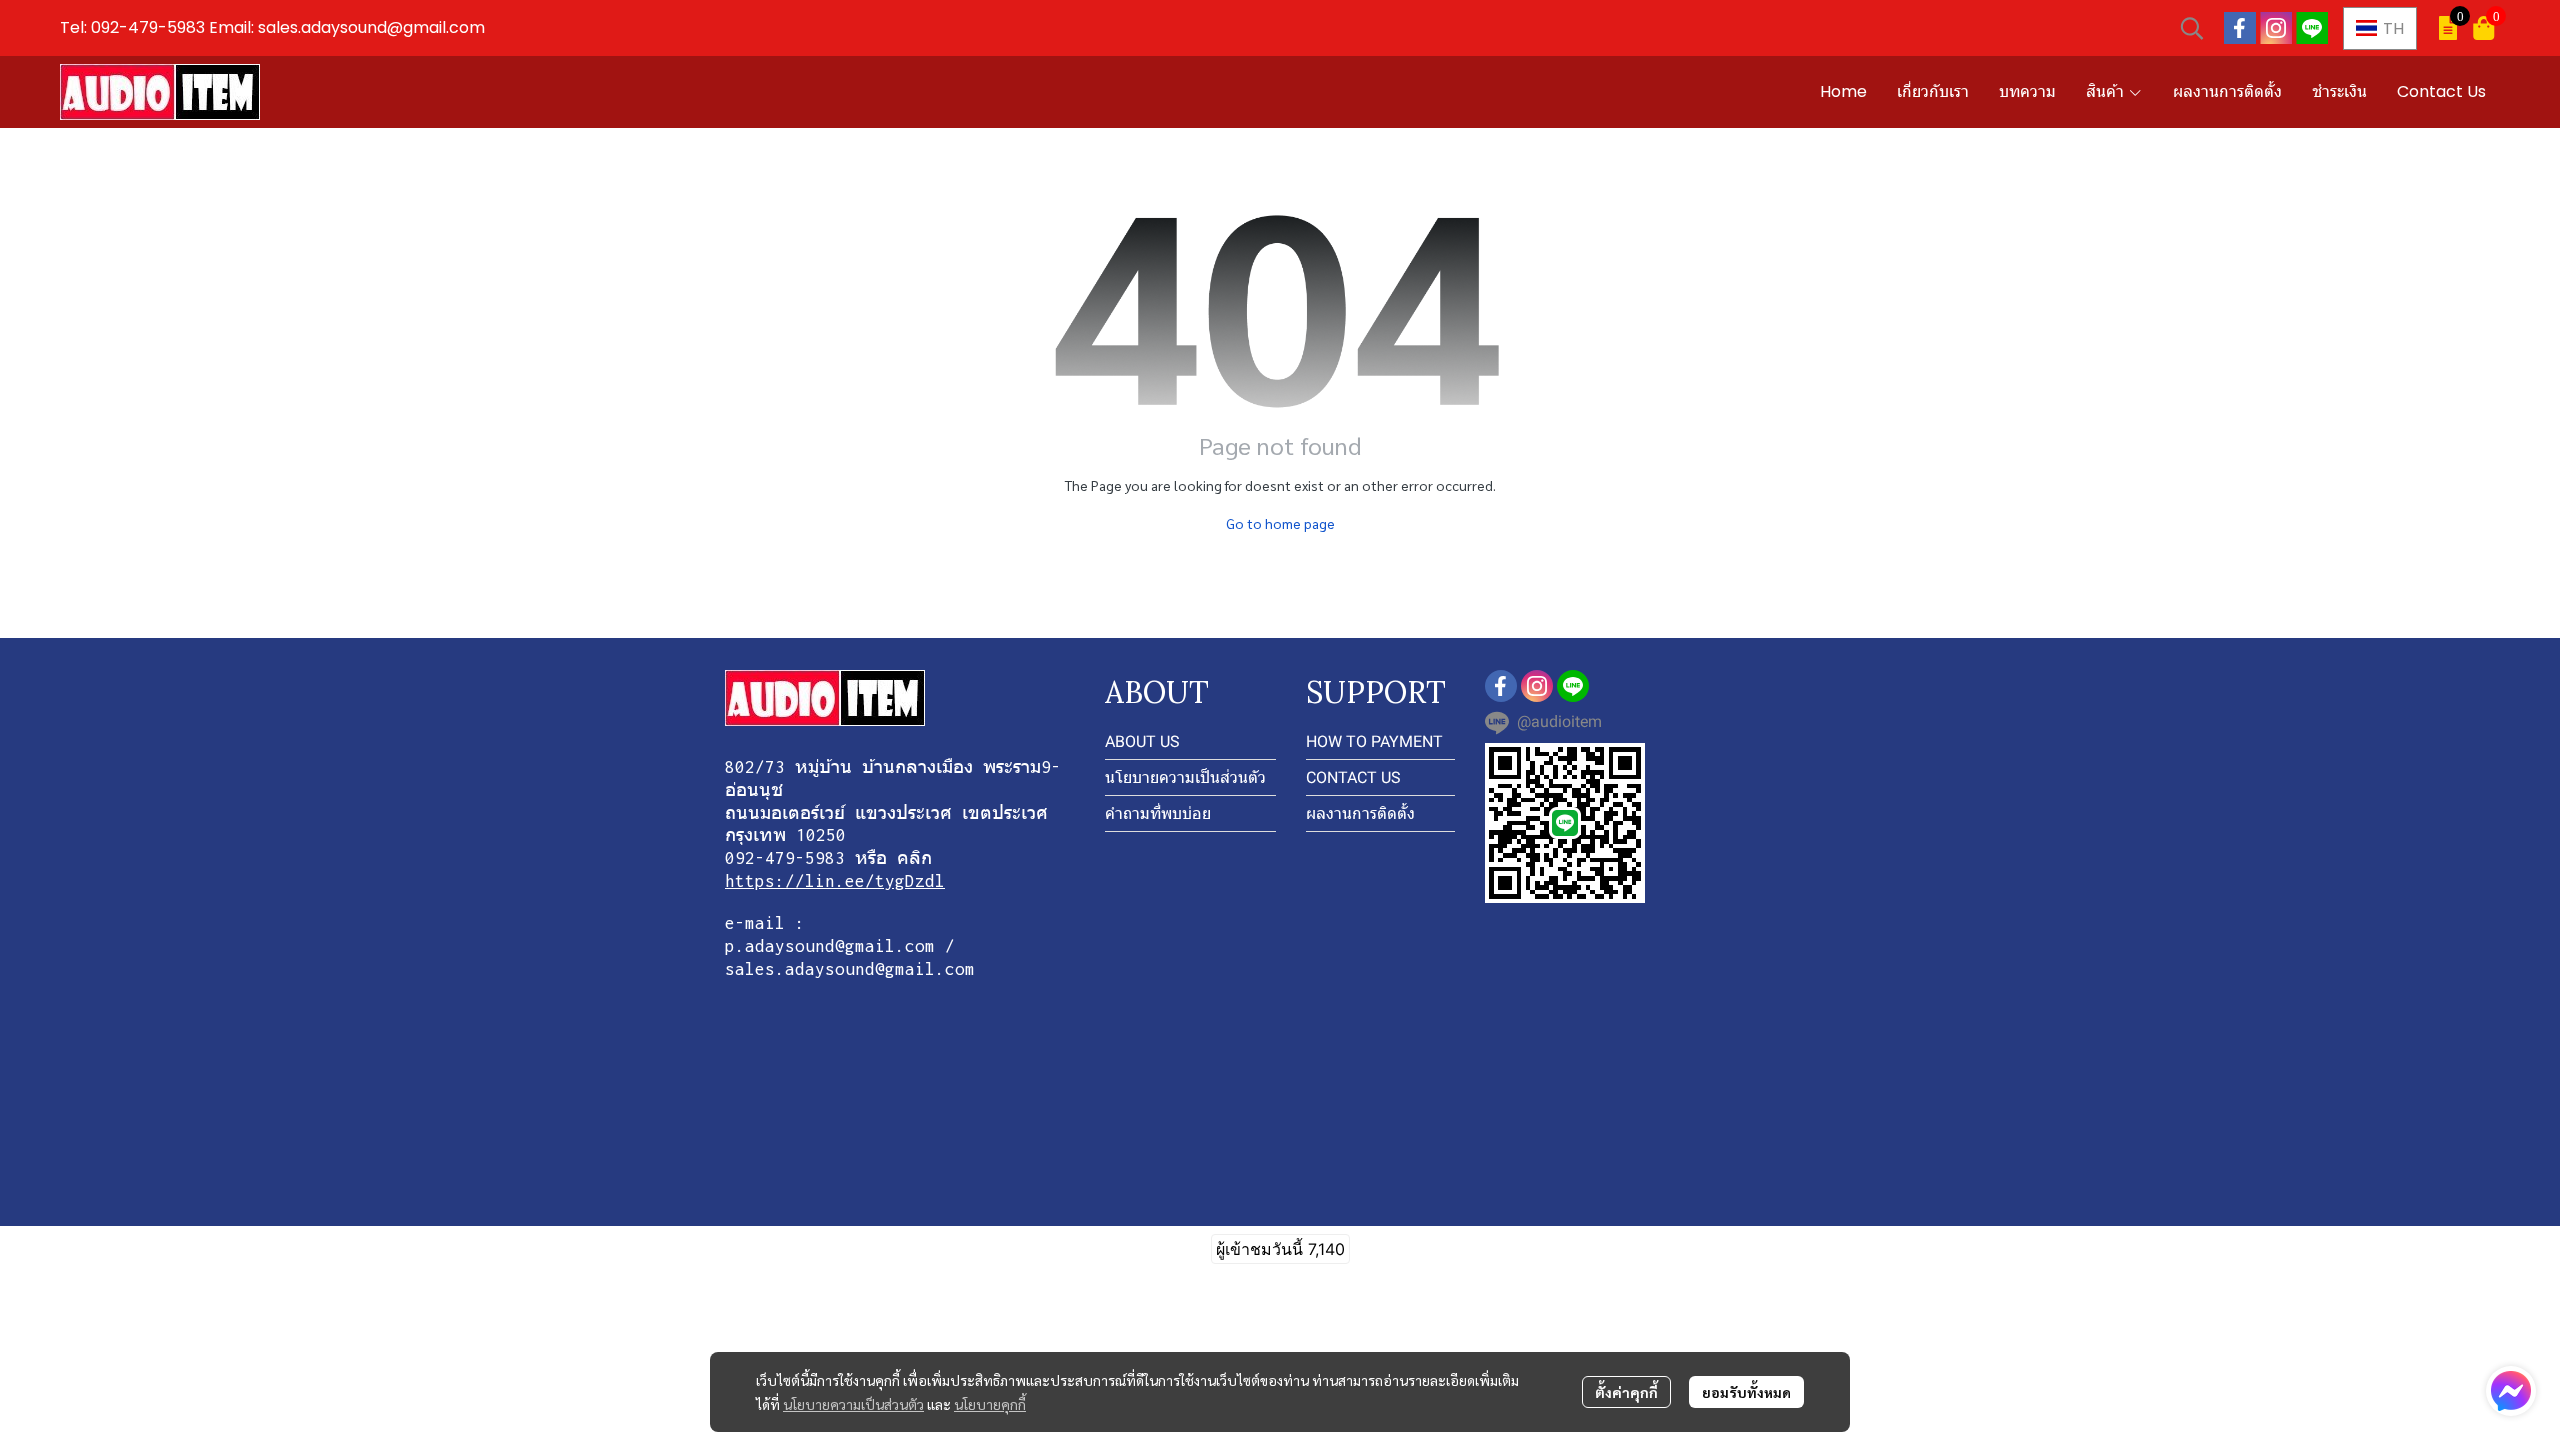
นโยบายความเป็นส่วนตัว (853, 1404)
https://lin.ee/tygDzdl (835, 881)
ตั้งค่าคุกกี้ (1626, 1392)
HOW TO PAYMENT (1374, 741)
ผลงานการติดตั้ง (1360, 813)
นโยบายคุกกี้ (990, 1404)
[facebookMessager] (2511, 1391)
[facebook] (2240, 28)
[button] (2192, 28)
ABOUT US (1142, 741)
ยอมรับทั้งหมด (1746, 1392)
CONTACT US (1353, 777)
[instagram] (2276, 28)
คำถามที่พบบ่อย (1158, 813)
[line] (2312, 28)
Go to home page (1280, 523)
